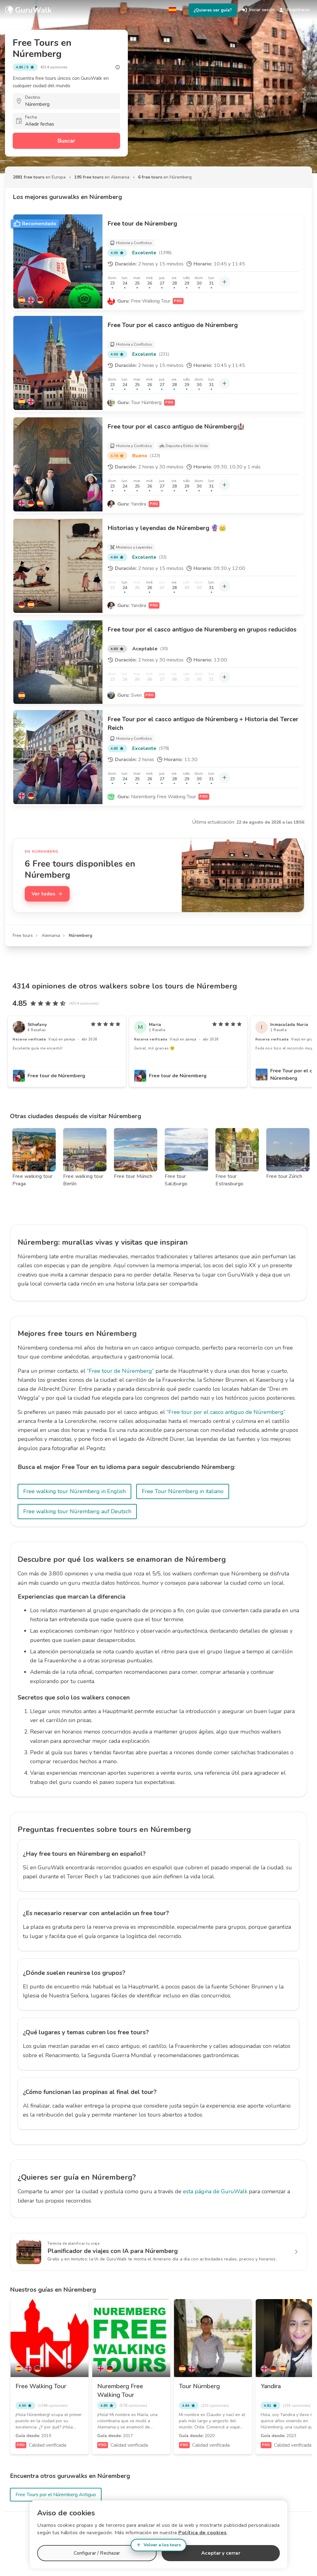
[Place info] (118, 67)
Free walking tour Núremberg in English (74, 1491)
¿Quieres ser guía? (213, 10)
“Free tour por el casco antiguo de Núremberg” (226, 1412)
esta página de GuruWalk (215, 2191)
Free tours (23, 935)
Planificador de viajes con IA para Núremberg (113, 2251)
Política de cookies (203, 2533)
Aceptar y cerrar (221, 2553)
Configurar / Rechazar (97, 2553)
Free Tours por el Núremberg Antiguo (56, 2495)
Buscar (66, 141)
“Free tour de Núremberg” (120, 1371)
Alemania (51, 935)
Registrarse (298, 10)
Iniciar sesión (262, 10)
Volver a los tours (162, 2545)
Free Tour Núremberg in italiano (183, 1491)
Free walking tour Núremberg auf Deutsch (77, 1511)
